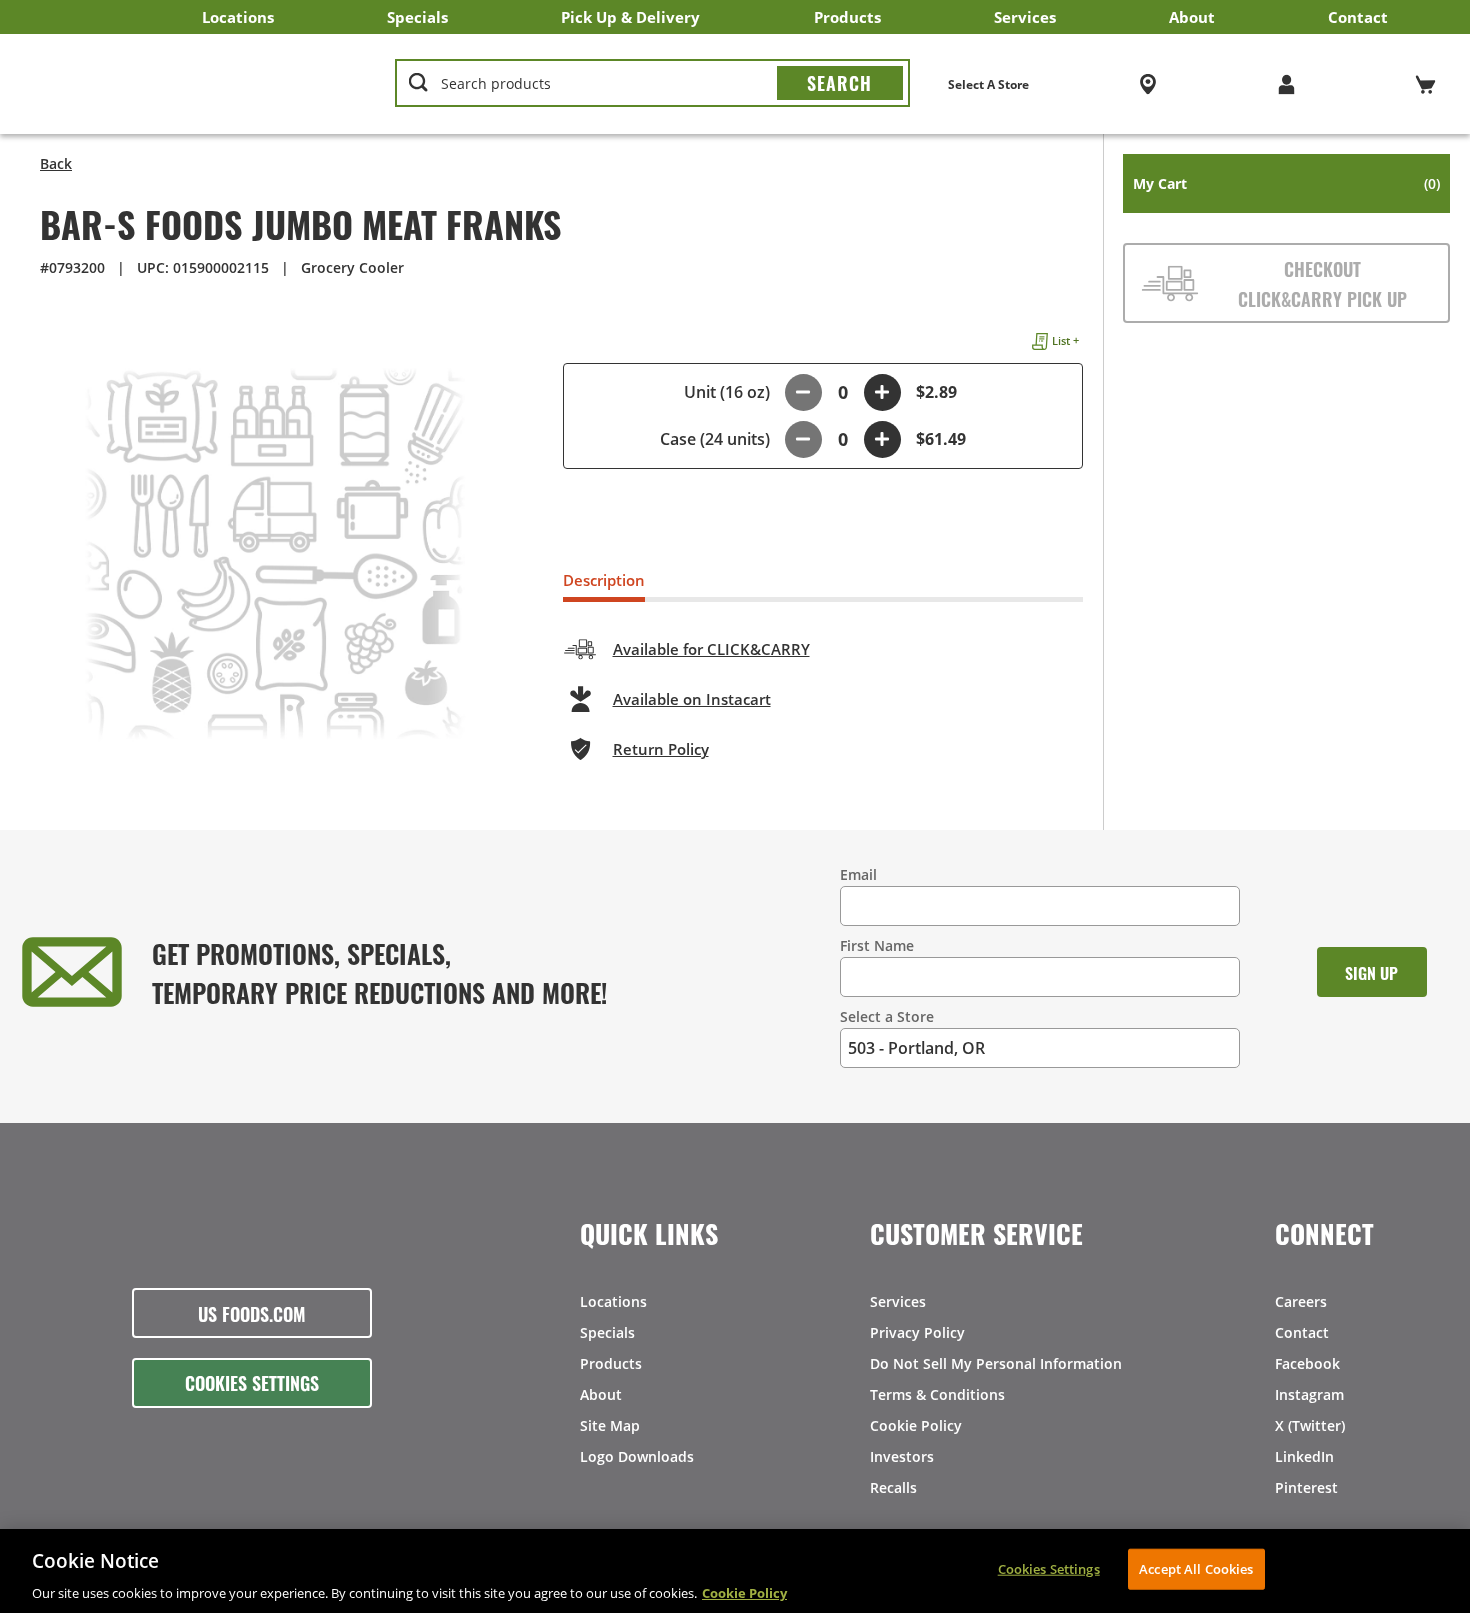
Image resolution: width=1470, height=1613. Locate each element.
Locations (238, 17)
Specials (417, 17)
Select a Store (887, 1016)
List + (1065, 340)
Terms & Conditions (937, 1394)
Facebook (1307, 1363)
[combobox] (652, 84)
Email (858, 874)
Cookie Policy (916, 1425)
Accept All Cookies (1196, 1568)
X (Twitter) (1310, 1425)
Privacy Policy (917, 1332)
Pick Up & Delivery (630, 17)
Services (1025, 17)
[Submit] (840, 83)
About (1192, 17)
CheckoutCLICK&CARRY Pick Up (1322, 283)
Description (604, 580)
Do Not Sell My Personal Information (996, 1363)
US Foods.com (252, 1313)
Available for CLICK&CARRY (711, 649)
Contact (1358, 17)
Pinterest (1306, 1487)
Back (56, 163)
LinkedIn (1304, 1456)
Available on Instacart (692, 699)
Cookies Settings (252, 1382)
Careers (1301, 1301)
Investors (902, 1456)
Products (847, 17)
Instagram (1309, 1394)
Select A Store (988, 84)
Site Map (610, 1425)
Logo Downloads (637, 1456)
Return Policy (661, 749)
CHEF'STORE (191, 84)
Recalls (893, 1487)
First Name (877, 945)
